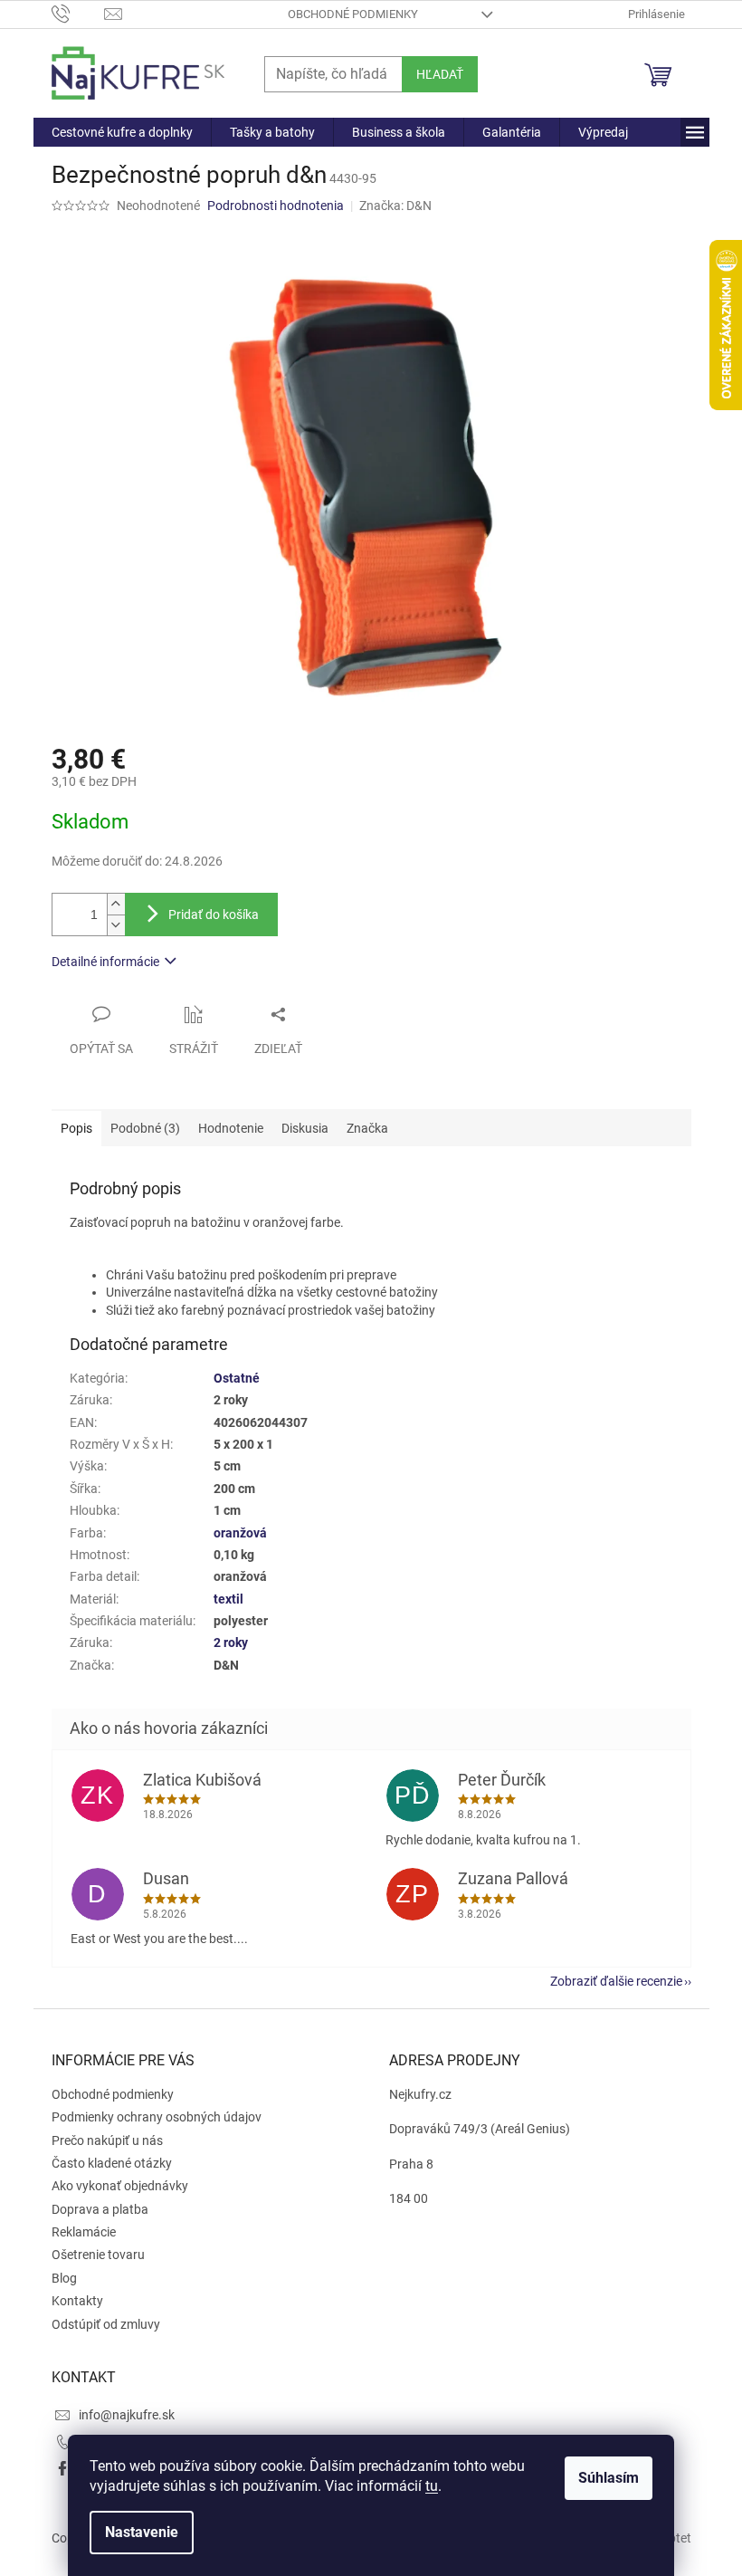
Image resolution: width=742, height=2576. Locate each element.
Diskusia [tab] (305, 1128)
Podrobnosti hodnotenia (276, 206)
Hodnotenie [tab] (231, 1128)
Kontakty (77, 2301)
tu (432, 2486)
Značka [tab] (367, 1128)
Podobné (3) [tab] (145, 1128)
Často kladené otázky (112, 2163)
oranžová (240, 1533)
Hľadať (440, 74)
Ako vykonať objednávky (120, 2186)
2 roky (231, 1642)
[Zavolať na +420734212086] (78, 13)
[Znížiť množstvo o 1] (116, 925)
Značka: (395, 206)
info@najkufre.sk (127, 2415)
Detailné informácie (105, 962)
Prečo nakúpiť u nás (107, 2140)
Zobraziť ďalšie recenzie (616, 1981)
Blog (64, 2278)
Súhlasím (609, 2478)
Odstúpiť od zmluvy (106, 2324)
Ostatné (237, 1378)
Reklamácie (84, 2232)
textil (228, 1599)
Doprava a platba (100, 2209)
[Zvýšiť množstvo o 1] (116, 904)
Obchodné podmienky (353, 14)
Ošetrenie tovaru (98, 2255)
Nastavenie (142, 2532)
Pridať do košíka (214, 915)
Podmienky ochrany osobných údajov (157, 2117)
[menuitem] (122, 132)
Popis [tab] (76, 1128)
